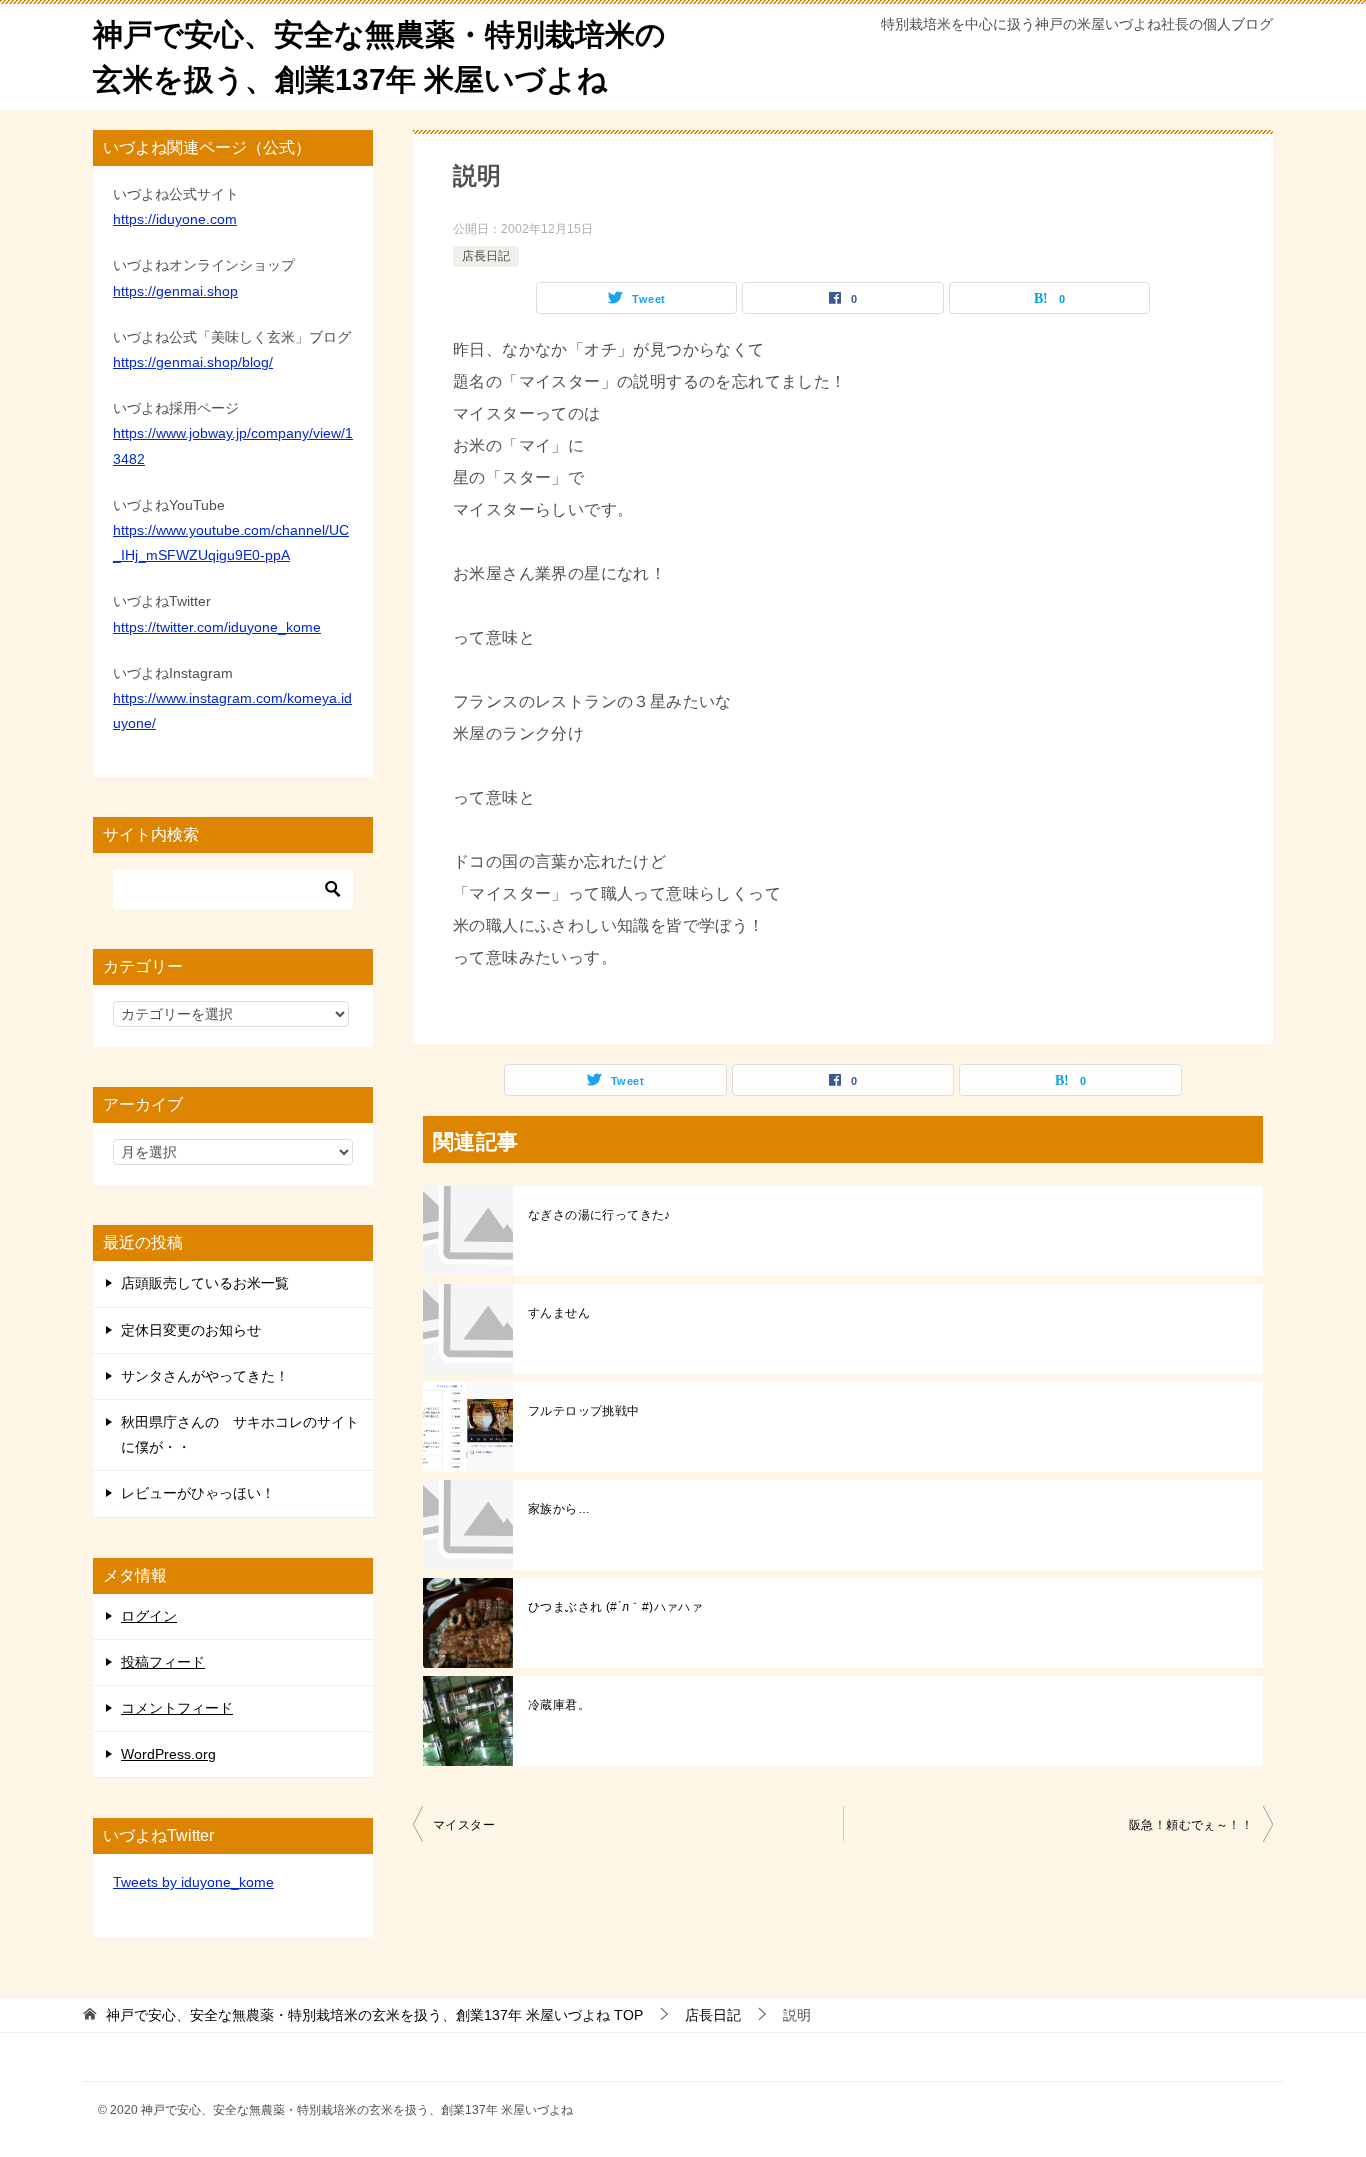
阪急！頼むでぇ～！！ (1191, 1825)
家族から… (559, 1509)
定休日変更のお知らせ (191, 1330)
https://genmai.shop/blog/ (193, 362)
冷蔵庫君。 (559, 1705)
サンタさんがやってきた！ (205, 1376)
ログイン (149, 1616)
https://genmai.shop (175, 291)
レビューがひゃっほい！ (198, 1493)
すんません (559, 1313)
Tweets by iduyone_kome (193, 1882)
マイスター (464, 1825)
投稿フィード (163, 1662)
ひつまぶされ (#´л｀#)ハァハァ (615, 1607)
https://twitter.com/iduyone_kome (217, 627)
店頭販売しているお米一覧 (205, 1283)
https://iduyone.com (175, 219)
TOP (374, 2015)
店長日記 (486, 256)
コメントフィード (177, 1708)
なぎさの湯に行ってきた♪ (599, 1215)
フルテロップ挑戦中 (584, 1411)
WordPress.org (168, 1754)
